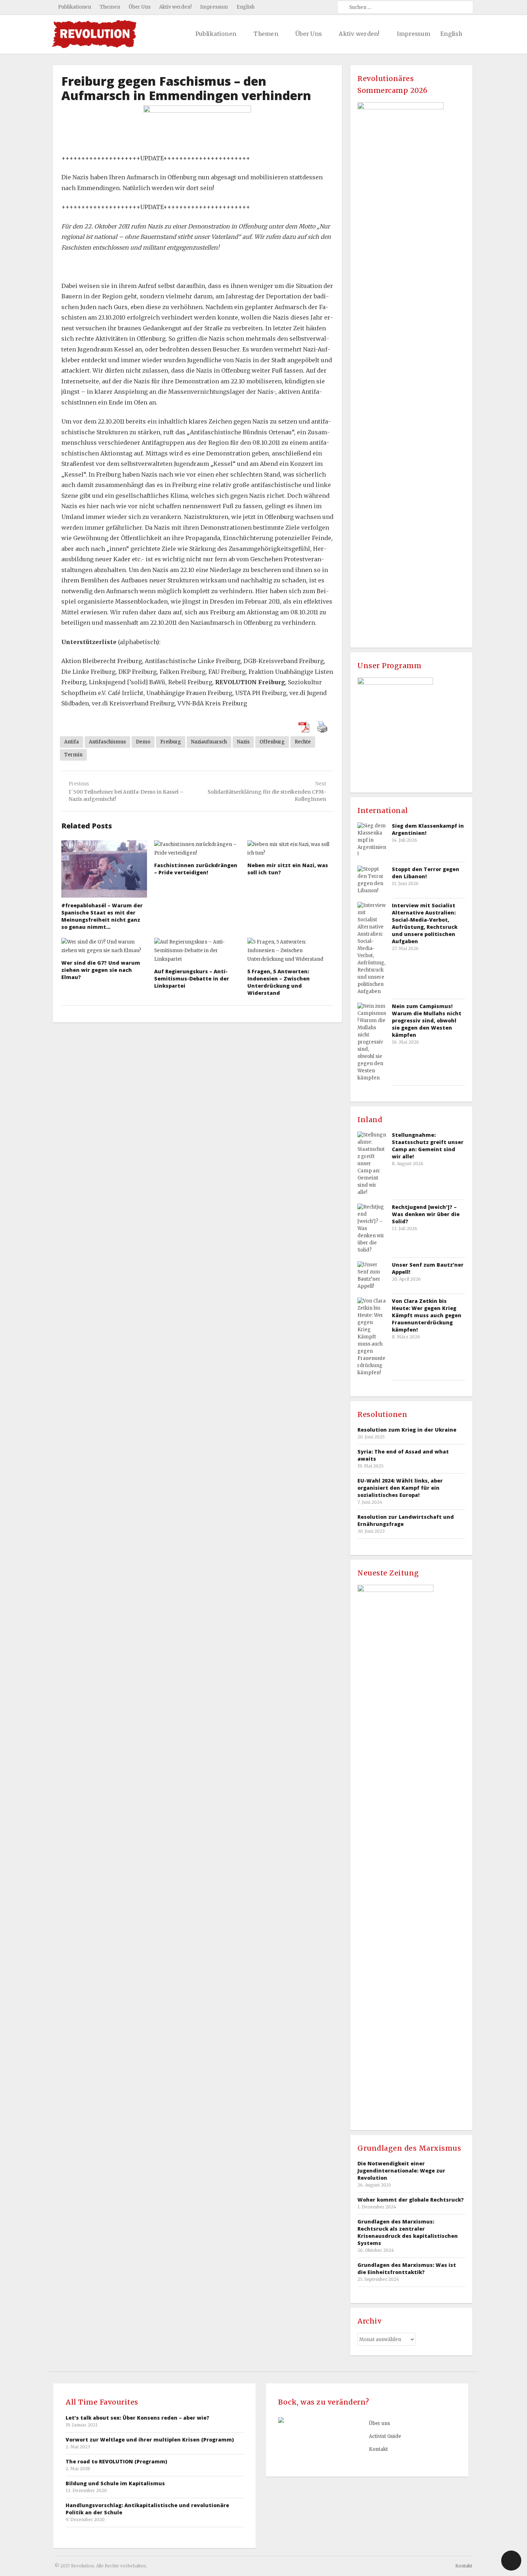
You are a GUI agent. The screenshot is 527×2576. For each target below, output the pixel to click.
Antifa (72, 742)
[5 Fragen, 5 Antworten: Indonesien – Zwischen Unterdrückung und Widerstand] (290, 951)
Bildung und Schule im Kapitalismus (115, 2483)
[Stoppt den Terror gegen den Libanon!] (372, 880)
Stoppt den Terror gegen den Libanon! (426, 873)
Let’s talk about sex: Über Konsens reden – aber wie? (137, 2418)
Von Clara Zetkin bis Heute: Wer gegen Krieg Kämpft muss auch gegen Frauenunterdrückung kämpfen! (427, 1315)
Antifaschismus (107, 742)
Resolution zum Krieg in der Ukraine (407, 1430)
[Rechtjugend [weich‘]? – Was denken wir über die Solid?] (372, 1229)
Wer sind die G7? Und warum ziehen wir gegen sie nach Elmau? (101, 970)
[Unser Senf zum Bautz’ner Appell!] (372, 1276)
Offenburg (272, 742)
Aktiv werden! (175, 7)
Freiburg (171, 742)
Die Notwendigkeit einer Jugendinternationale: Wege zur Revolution (401, 2171)
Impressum (214, 7)
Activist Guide (385, 2436)
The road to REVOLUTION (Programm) (116, 2461)
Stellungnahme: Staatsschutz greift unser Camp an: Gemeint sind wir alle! (428, 1146)
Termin (73, 755)
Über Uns (140, 7)
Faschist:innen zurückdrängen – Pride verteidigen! (196, 869)
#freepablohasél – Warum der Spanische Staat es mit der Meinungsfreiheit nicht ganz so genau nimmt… (102, 916)
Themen (110, 7)
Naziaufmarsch (209, 742)
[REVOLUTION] (94, 34)
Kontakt (378, 2449)
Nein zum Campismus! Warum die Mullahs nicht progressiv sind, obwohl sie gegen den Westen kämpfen (427, 1020)
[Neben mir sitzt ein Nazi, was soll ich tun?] (290, 849)
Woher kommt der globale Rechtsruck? (411, 2200)
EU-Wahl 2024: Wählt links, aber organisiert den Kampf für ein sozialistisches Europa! (400, 1488)
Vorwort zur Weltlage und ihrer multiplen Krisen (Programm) (150, 2440)
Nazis (243, 742)
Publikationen (75, 7)
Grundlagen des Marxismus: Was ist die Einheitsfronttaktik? (407, 2268)
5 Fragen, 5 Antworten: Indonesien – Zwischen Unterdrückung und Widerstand (279, 982)
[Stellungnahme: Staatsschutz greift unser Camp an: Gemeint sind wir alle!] (372, 1164)
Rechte (303, 742)
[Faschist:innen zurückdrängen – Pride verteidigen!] (197, 849)
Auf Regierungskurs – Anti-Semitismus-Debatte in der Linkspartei (192, 979)
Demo (143, 742)
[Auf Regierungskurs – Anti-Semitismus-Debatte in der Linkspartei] (197, 951)
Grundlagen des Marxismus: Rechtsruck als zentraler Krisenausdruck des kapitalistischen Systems (408, 2232)
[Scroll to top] (511, 2561)
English (246, 7)
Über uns (379, 2423)
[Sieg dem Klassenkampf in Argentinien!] (372, 840)
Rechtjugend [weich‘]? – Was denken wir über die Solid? (426, 1214)
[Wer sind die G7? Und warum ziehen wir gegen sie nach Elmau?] (104, 946)
